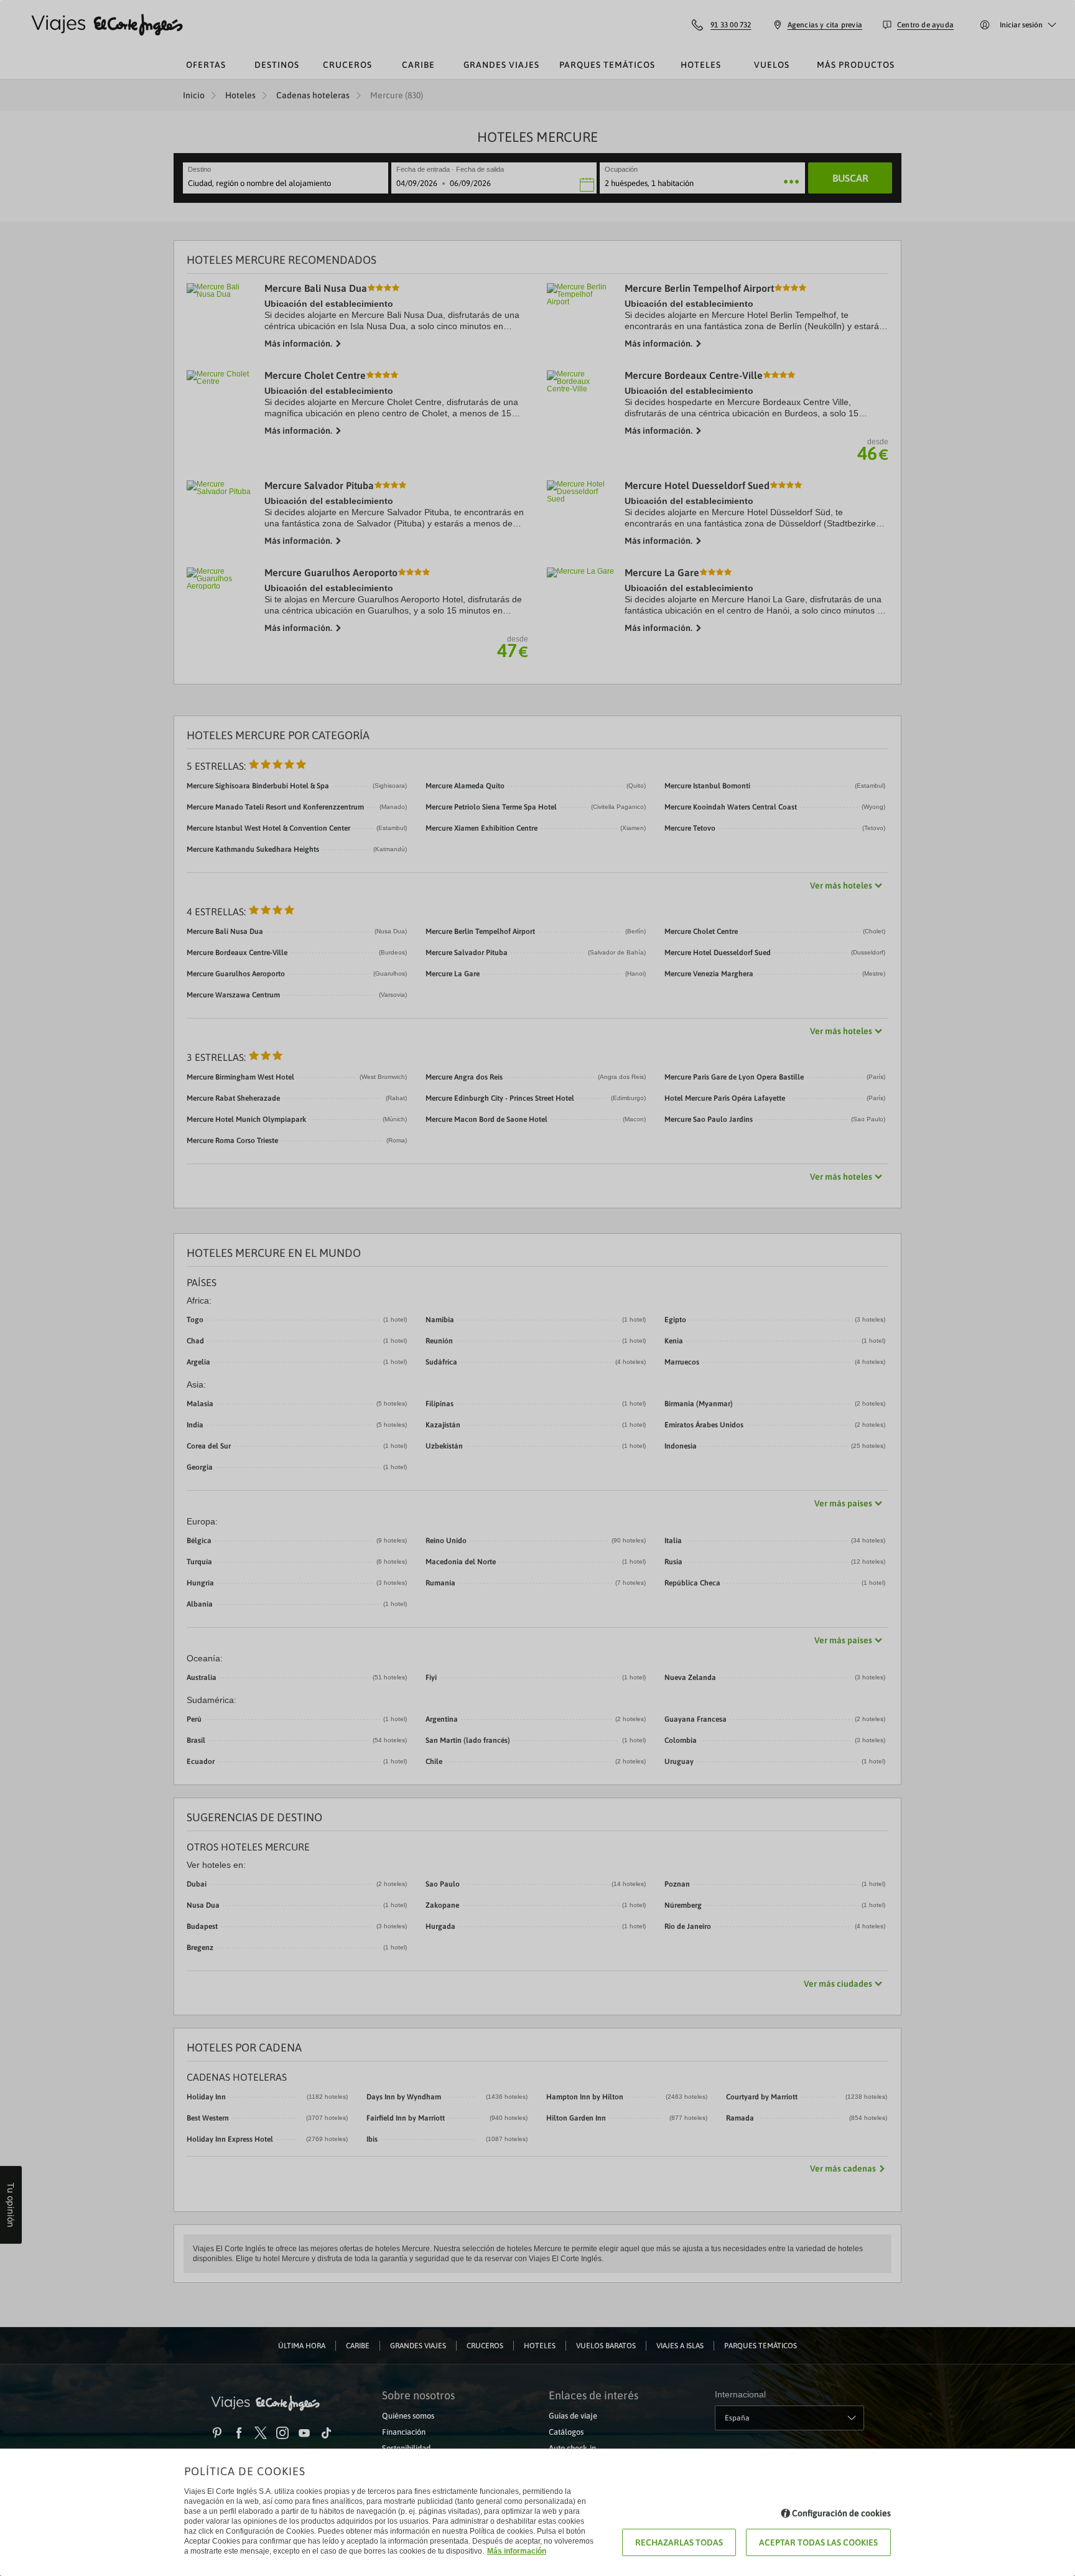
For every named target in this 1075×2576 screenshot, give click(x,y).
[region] (537, 1288)
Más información (517, 2551)
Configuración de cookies (841, 2513)
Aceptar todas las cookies (818, 2542)
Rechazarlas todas (679, 2542)
